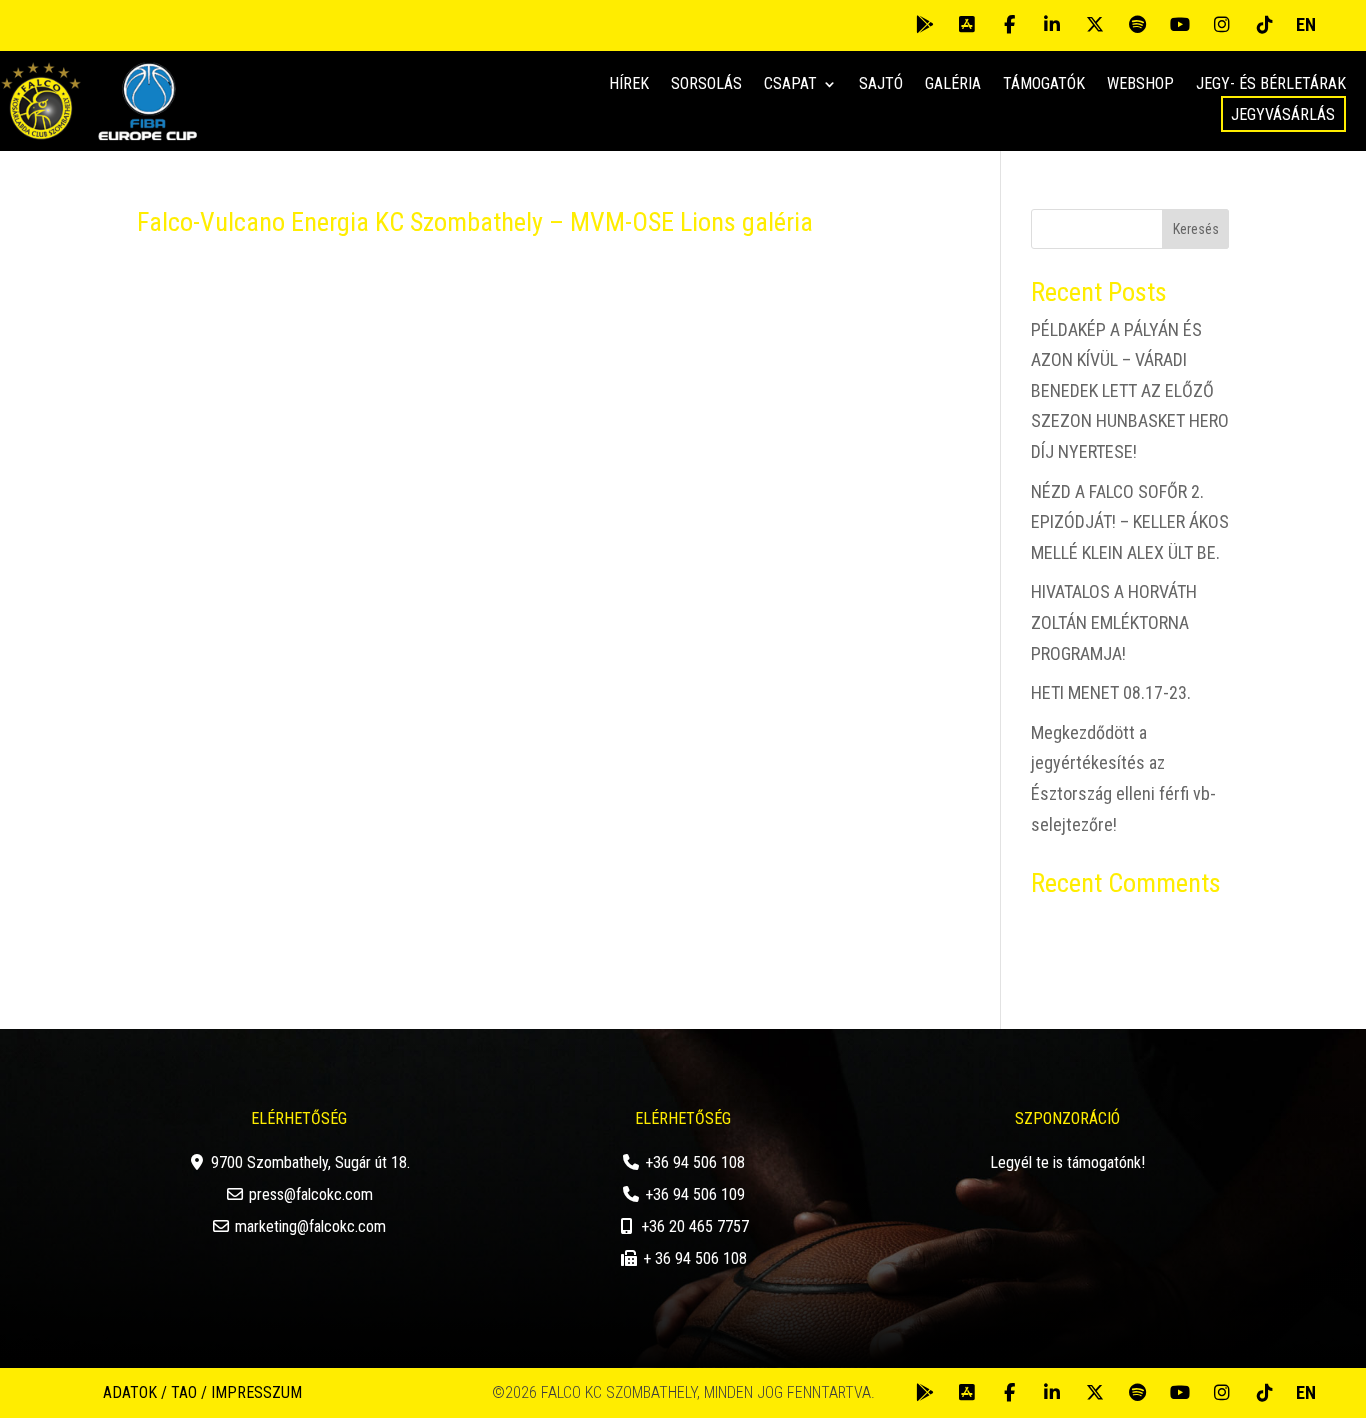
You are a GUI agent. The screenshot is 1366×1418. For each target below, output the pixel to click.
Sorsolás (706, 85)
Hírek (629, 85)
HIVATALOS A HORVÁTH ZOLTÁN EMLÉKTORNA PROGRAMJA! (1114, 622)
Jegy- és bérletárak (1271, 85)
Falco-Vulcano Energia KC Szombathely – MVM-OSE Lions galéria (475, 222)
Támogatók (1044, 85)
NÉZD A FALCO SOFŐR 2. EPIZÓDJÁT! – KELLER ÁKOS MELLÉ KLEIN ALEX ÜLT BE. (1130, 522)
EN (1306, 24)
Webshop (1140, 85)
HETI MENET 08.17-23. (1111, 692)
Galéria (953, 85)
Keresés (1196, 229)
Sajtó (881, 85)
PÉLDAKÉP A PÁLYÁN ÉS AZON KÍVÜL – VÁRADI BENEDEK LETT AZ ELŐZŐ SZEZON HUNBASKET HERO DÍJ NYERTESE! (1130, 390)
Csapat (790, 85)
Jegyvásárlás (1283, 114)
